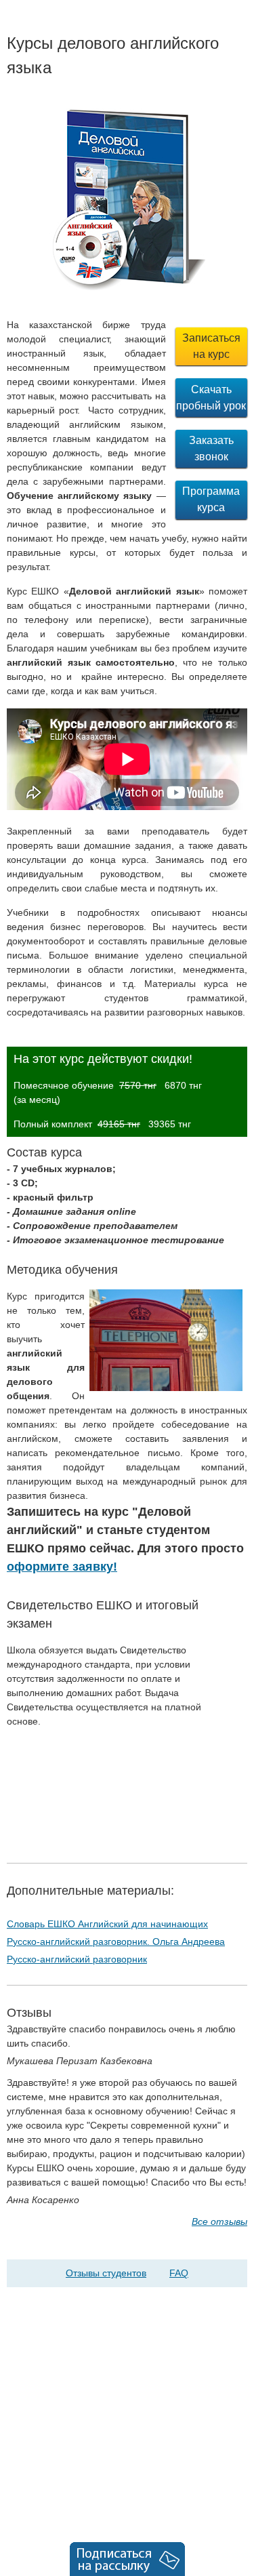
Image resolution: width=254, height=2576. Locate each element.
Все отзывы (219, 2221)
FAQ (179, 2273)
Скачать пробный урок (211, 398)
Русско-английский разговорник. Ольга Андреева (116, 1941)
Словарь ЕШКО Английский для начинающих (107, 1924)
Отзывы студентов (106, 2273)
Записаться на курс (211, 346)
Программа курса (211, 499)
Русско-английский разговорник (77, 1959)
